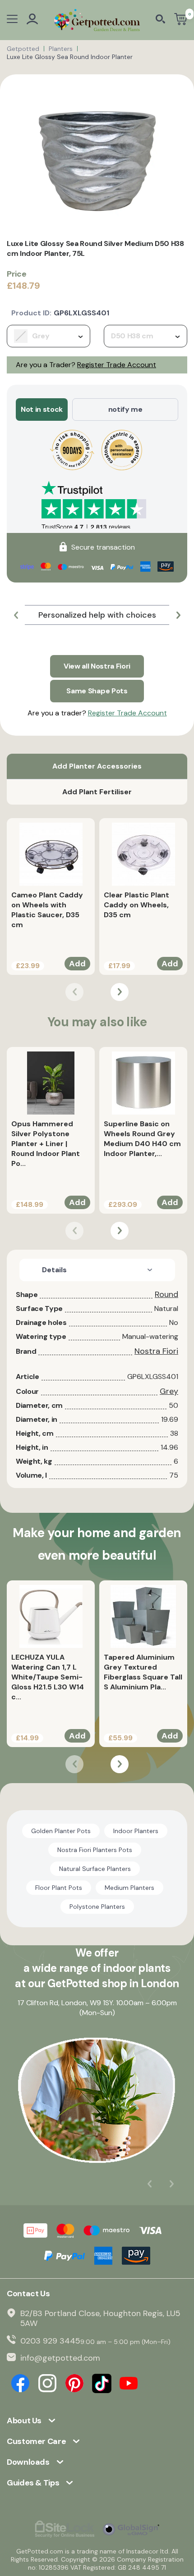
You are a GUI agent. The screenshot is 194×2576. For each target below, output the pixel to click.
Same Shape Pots (97, 691)
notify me (125, 409)
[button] (16, 615)
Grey (169, 1391)
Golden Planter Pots (61, 1831)
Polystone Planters (97, 1907)
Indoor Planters (136, 1831)
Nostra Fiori (156, 1351)
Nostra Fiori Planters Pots (95, 1850)
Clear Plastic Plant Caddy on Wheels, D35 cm (136, 905)
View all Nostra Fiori (97, 666)
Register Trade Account (117, 365)
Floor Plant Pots (59, 1888)
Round (166, 1294)
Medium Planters (129, 1888)
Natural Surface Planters (95, 1869)
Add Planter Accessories (97, 766)
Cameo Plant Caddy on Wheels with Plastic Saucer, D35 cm (47, 910)
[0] (181, 20)
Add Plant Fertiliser (97, 792)
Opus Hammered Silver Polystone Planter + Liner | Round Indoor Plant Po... (46, 1144)
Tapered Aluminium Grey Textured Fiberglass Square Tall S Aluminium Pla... (143, 1672)
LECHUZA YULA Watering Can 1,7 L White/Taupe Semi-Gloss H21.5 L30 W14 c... (48, 1677)
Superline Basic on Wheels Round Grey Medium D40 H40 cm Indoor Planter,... (142, 1139)
